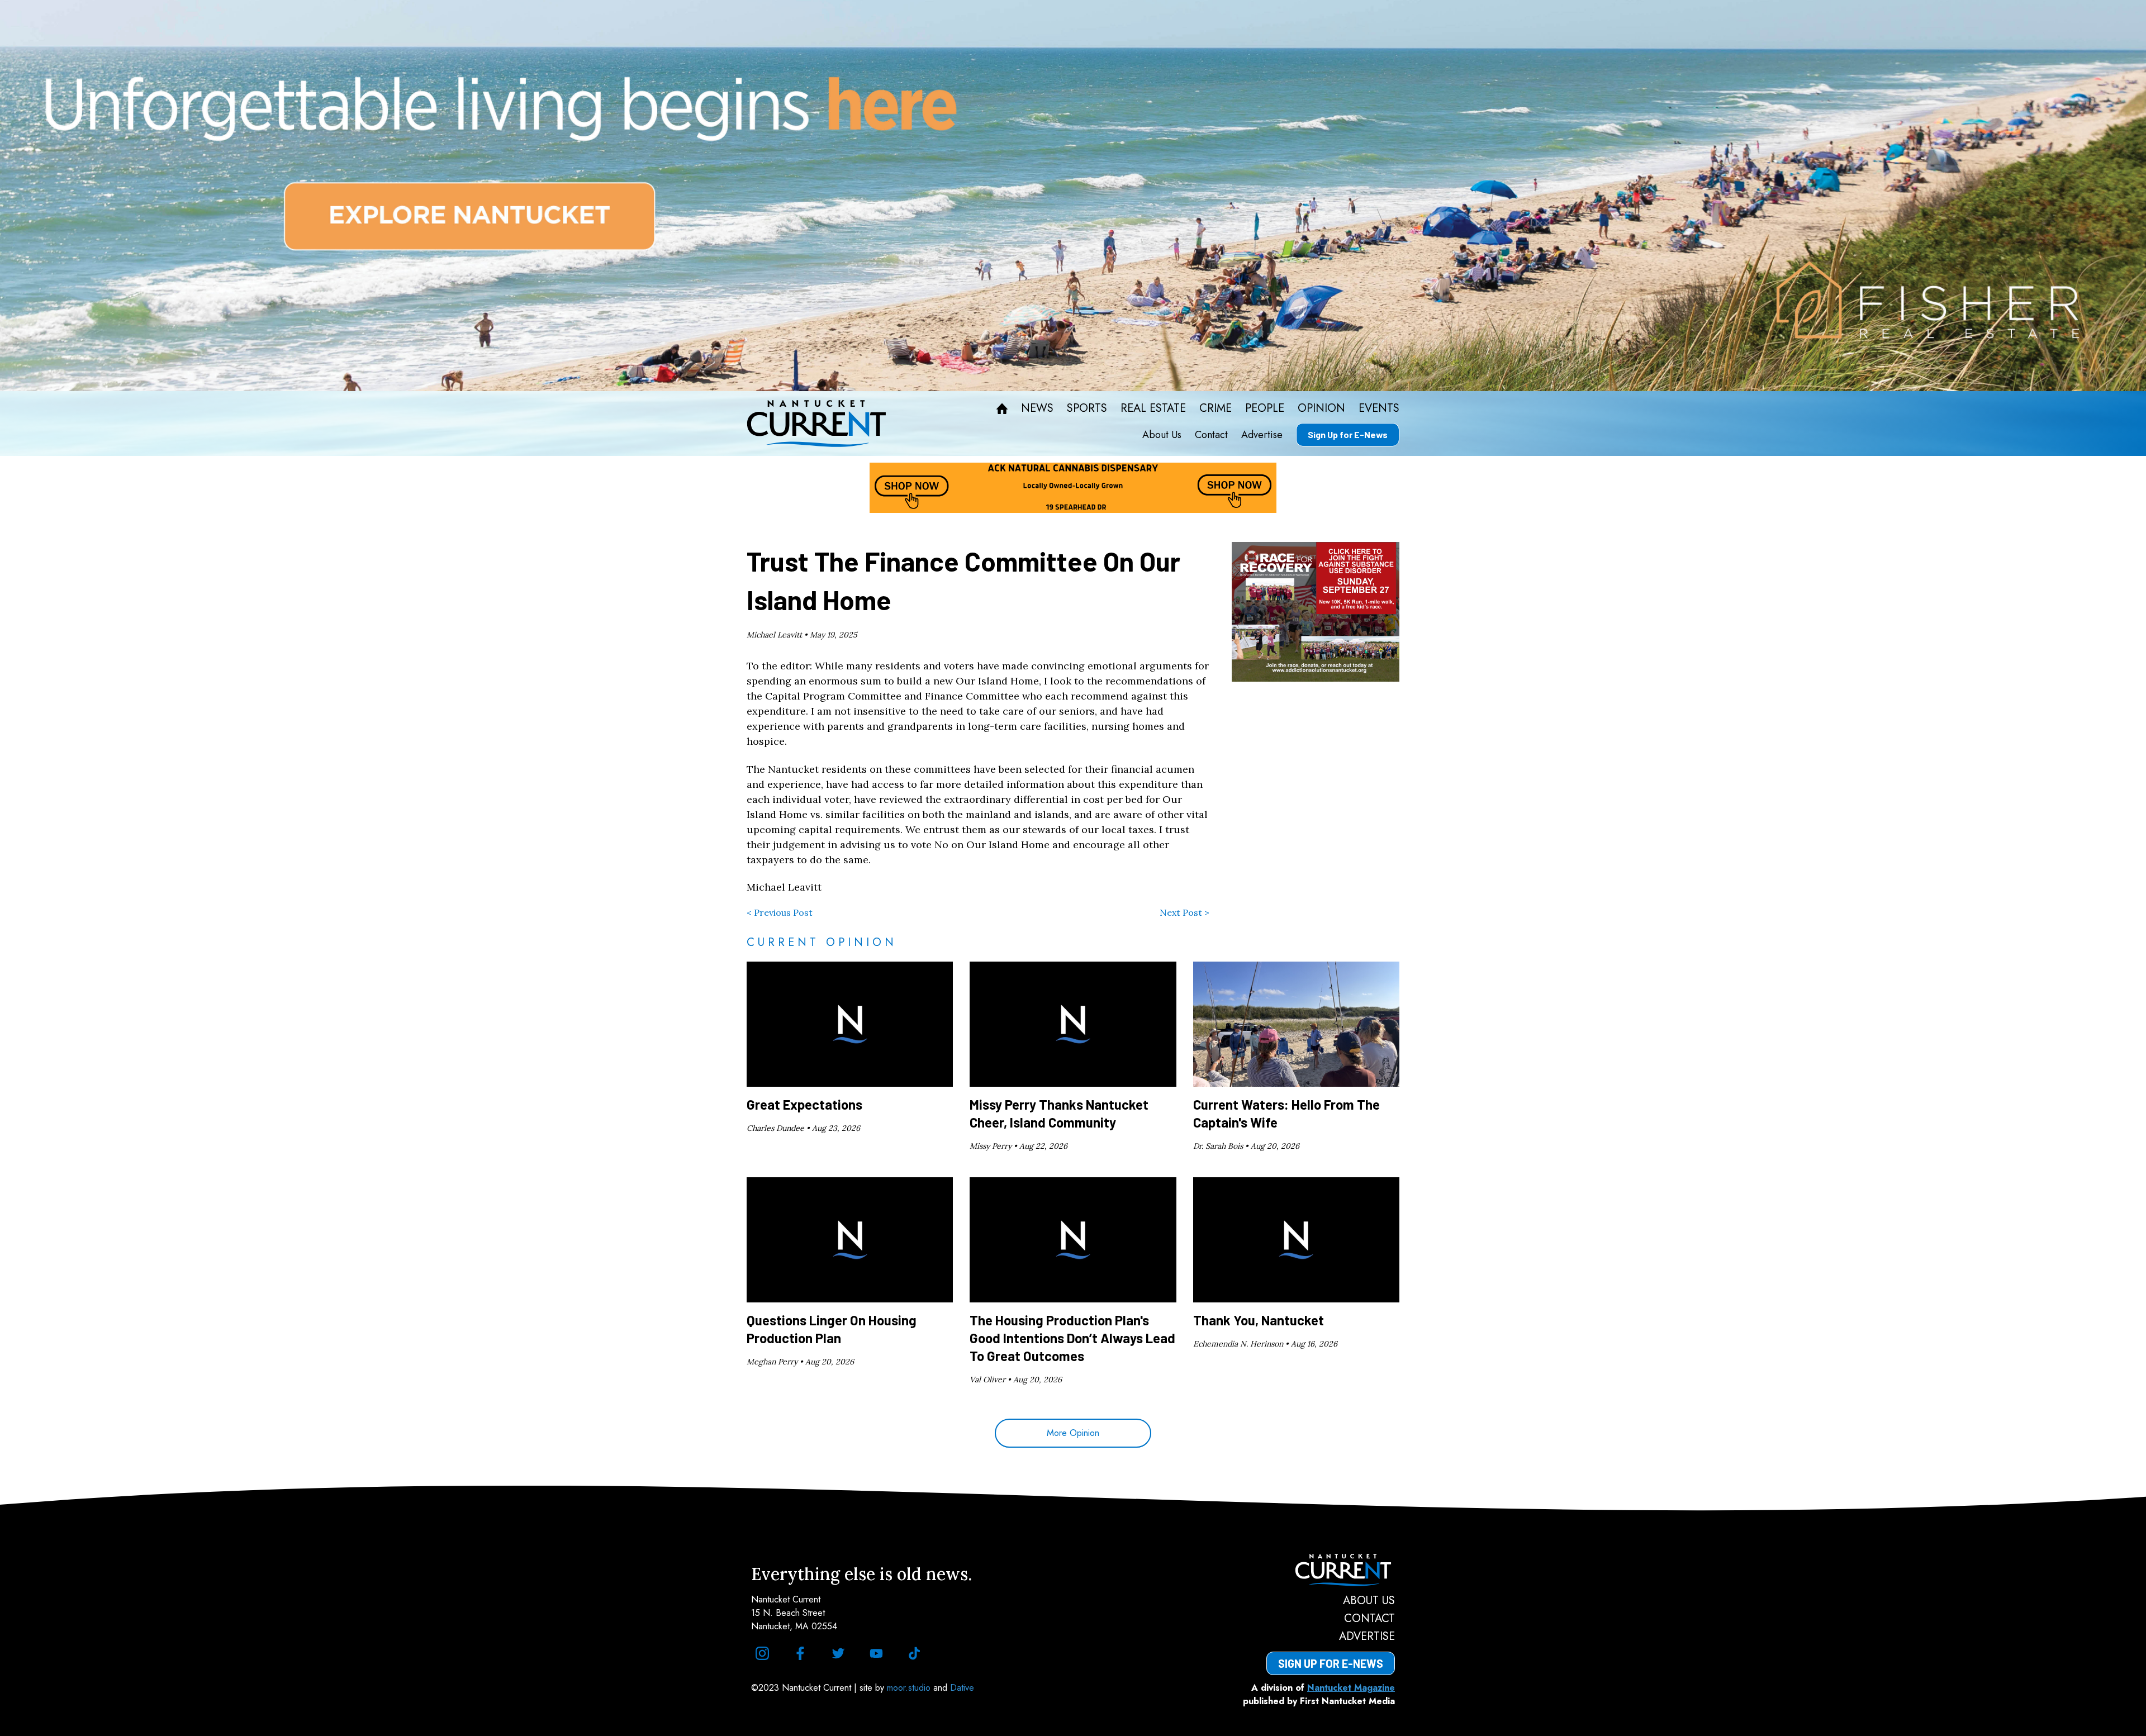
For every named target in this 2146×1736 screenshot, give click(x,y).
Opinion (1321, 408)
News (1037, 408)
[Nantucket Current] (1331, 1570)
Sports (1087, 408)
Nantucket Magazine (1351, 1688)
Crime (1216, 408)
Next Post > (1184, 912)
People (1265, 408)
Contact (1211, 435)
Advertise (1262, 435)
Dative (962, 1688)
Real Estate (1153, 408)
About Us (1162, 435)
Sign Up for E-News (1348, 434)
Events (1379, 408)
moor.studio (910, 1688)
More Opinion (1073, 1433)
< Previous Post (780, 912)
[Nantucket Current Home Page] (816, 424)
